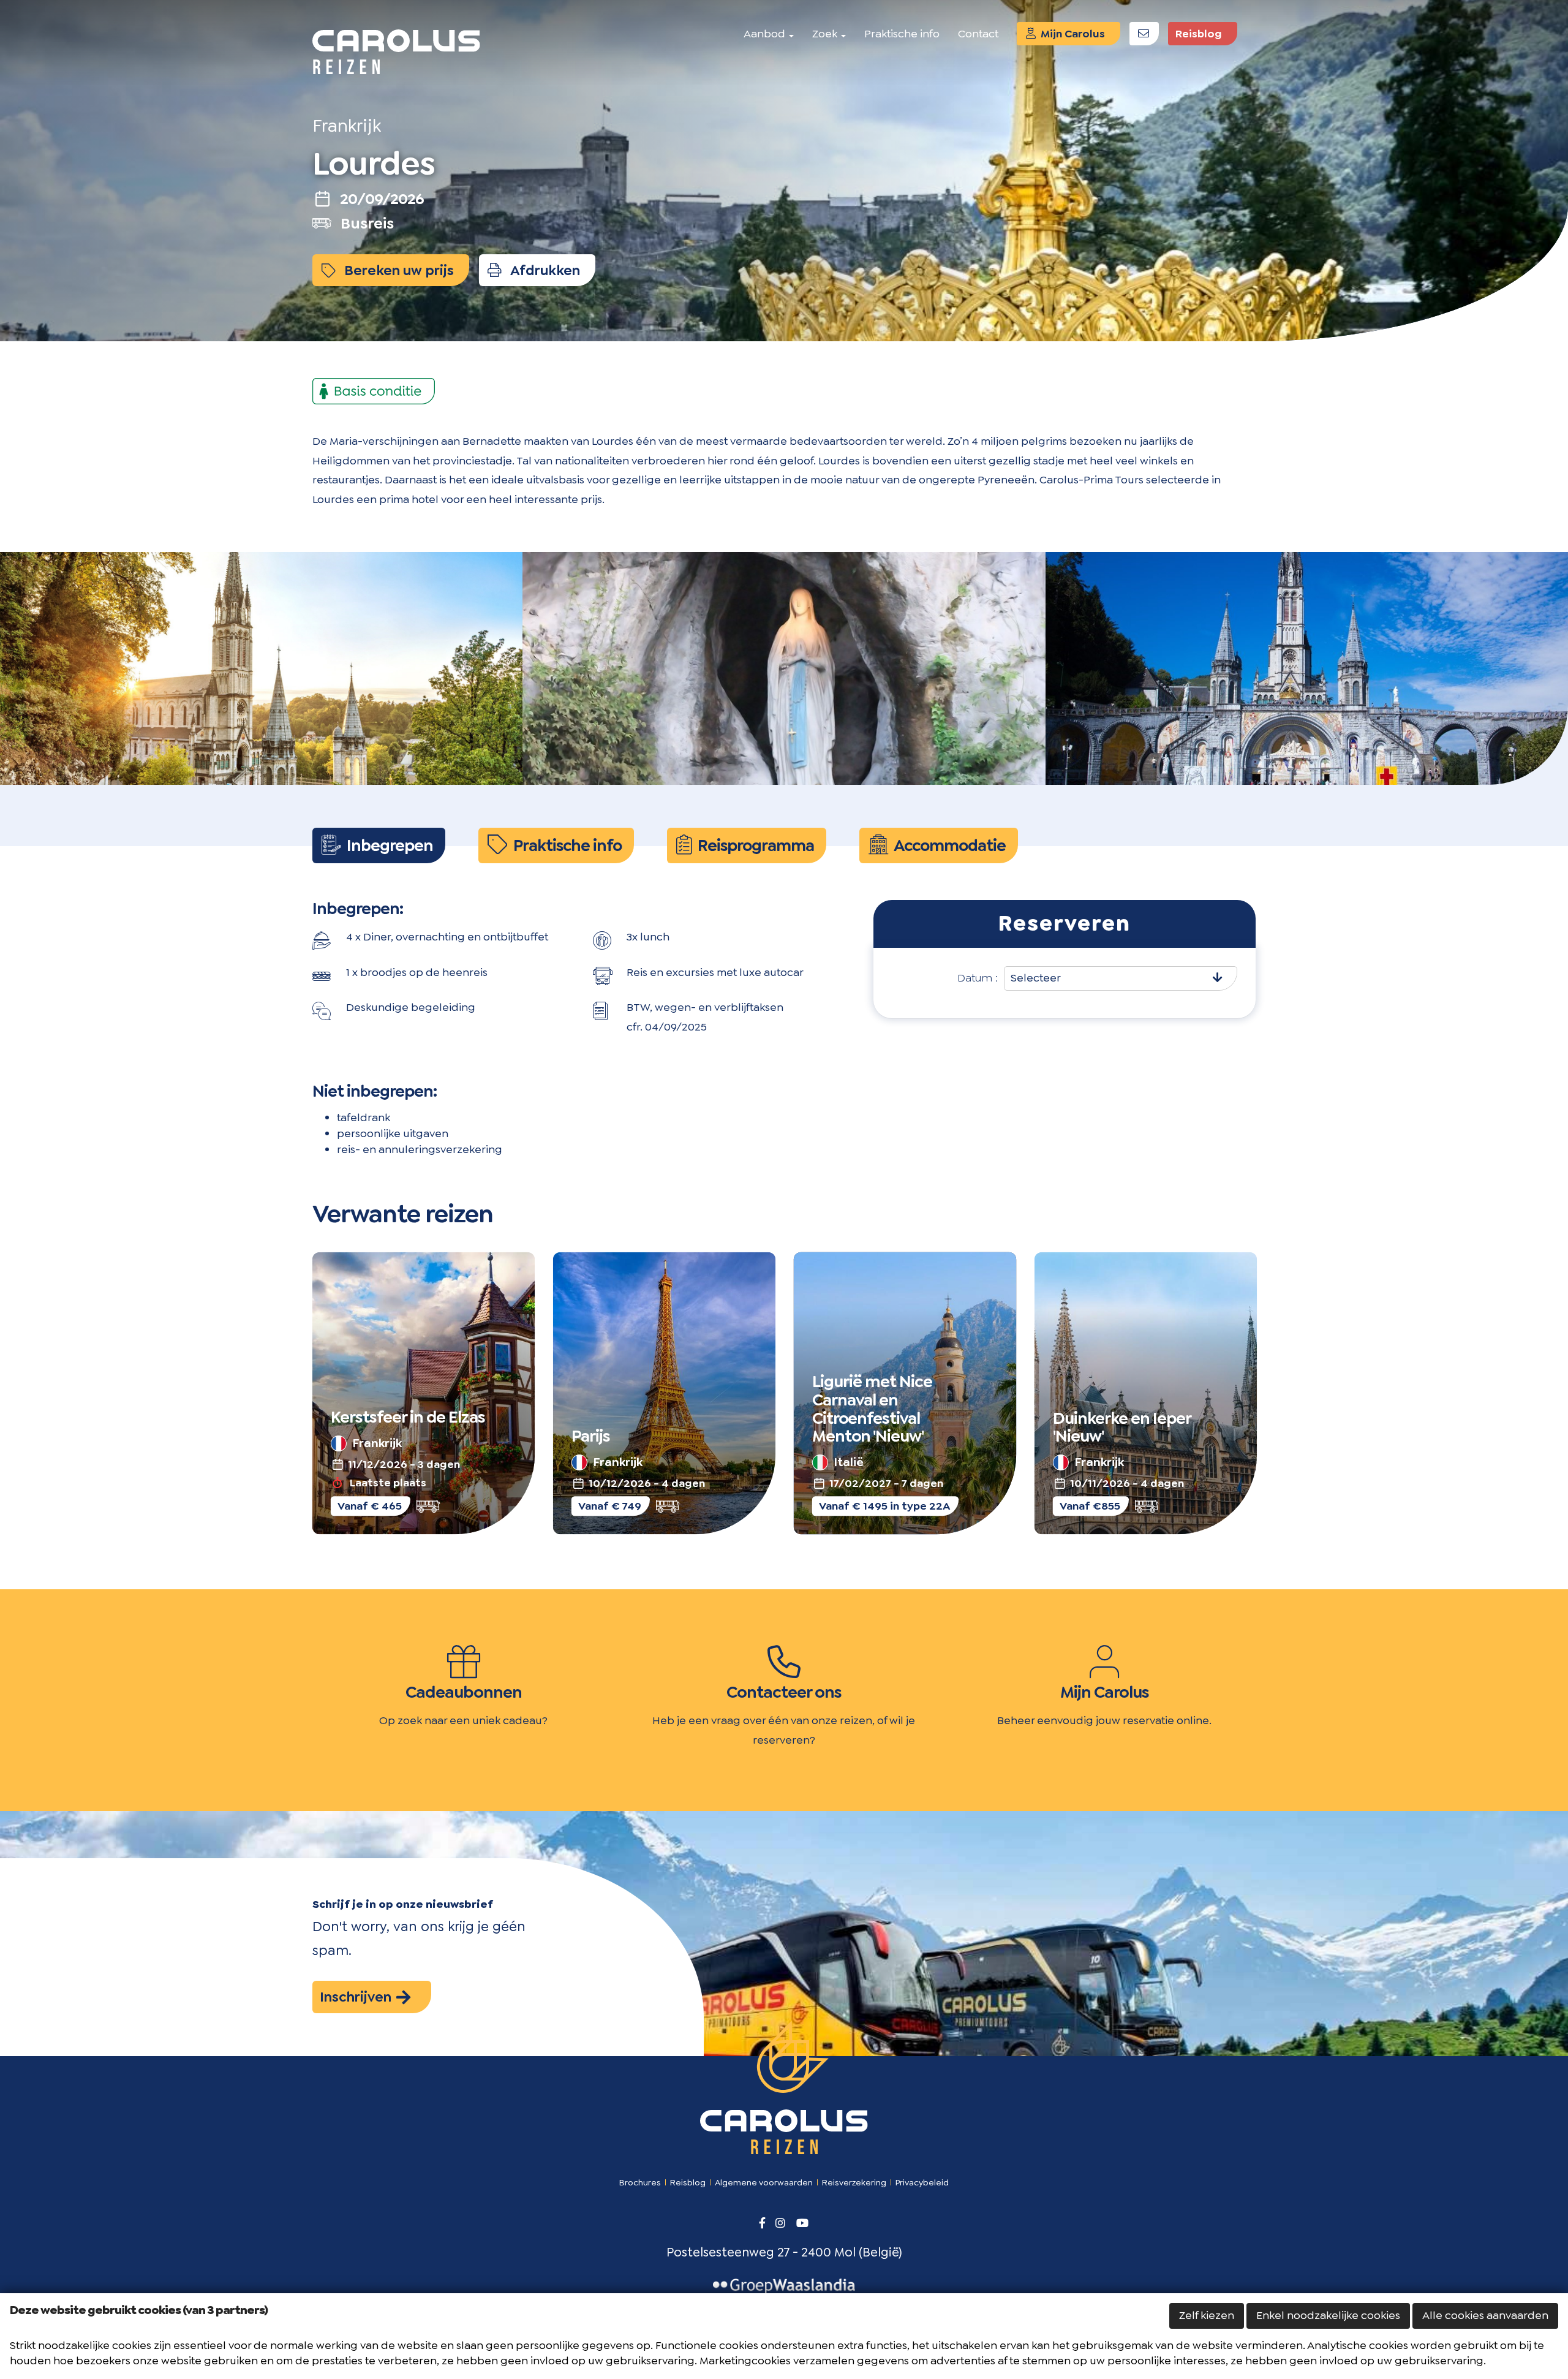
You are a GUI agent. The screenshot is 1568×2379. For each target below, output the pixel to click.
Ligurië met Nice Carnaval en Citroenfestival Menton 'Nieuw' (872, 1409)
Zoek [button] (826, 34)
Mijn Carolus (1072, 34)
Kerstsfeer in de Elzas (408, 1418)
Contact (978, 34)
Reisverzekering (854, 2182)
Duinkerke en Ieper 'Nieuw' (1122, 1428)
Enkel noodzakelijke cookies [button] (1328, 2315)
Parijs (591, 1437)
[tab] (379, 845)
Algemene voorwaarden (764, 2182)
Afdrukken (544, 270)
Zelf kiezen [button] (1207, 2315)
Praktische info (902, 34)
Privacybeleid (922, 2182)
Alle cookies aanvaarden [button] (1485, 2315)
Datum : (978, 978)
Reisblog (1199, 34)
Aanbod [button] (766, 34)
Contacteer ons (784, 1692)
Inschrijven (357, 1997)
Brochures (640, 2182)
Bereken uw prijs (398, 270)
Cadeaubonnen (464, 1692)
